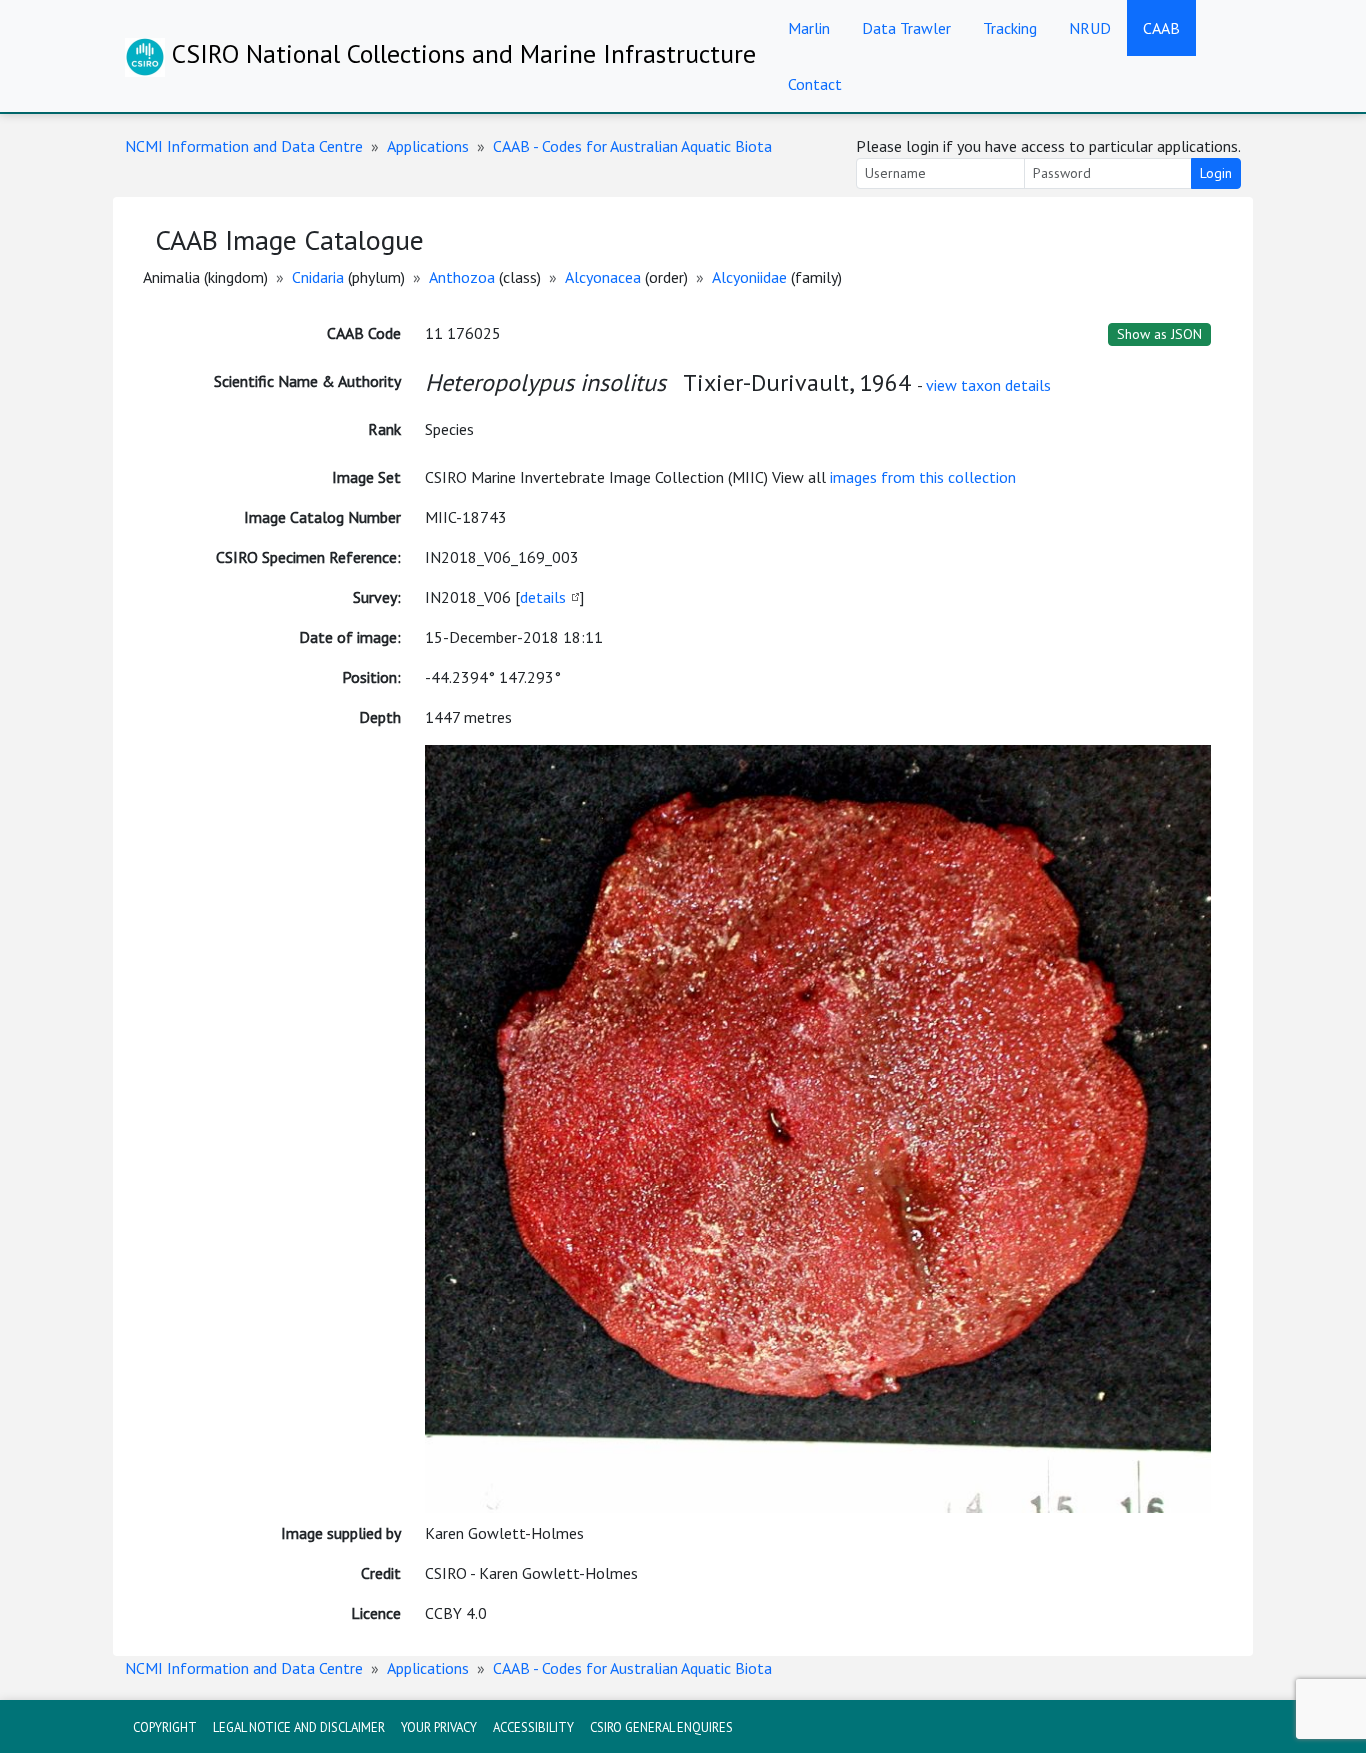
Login (1216, 173)
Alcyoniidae (749, 277)
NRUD (1090, 28)
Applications (428, 146)
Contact (815, 84)
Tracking (1010, 28)
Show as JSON (1159, 334)
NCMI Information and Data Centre (244, 146)
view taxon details (988, 385)
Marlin (809, 28)
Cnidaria (318, 277)
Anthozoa (462, 277)
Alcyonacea (603, 277)
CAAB (1161, 28)
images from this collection (923, 477)
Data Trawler (906, 28)
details (543, 597)
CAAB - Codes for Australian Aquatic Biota (632, 146)
